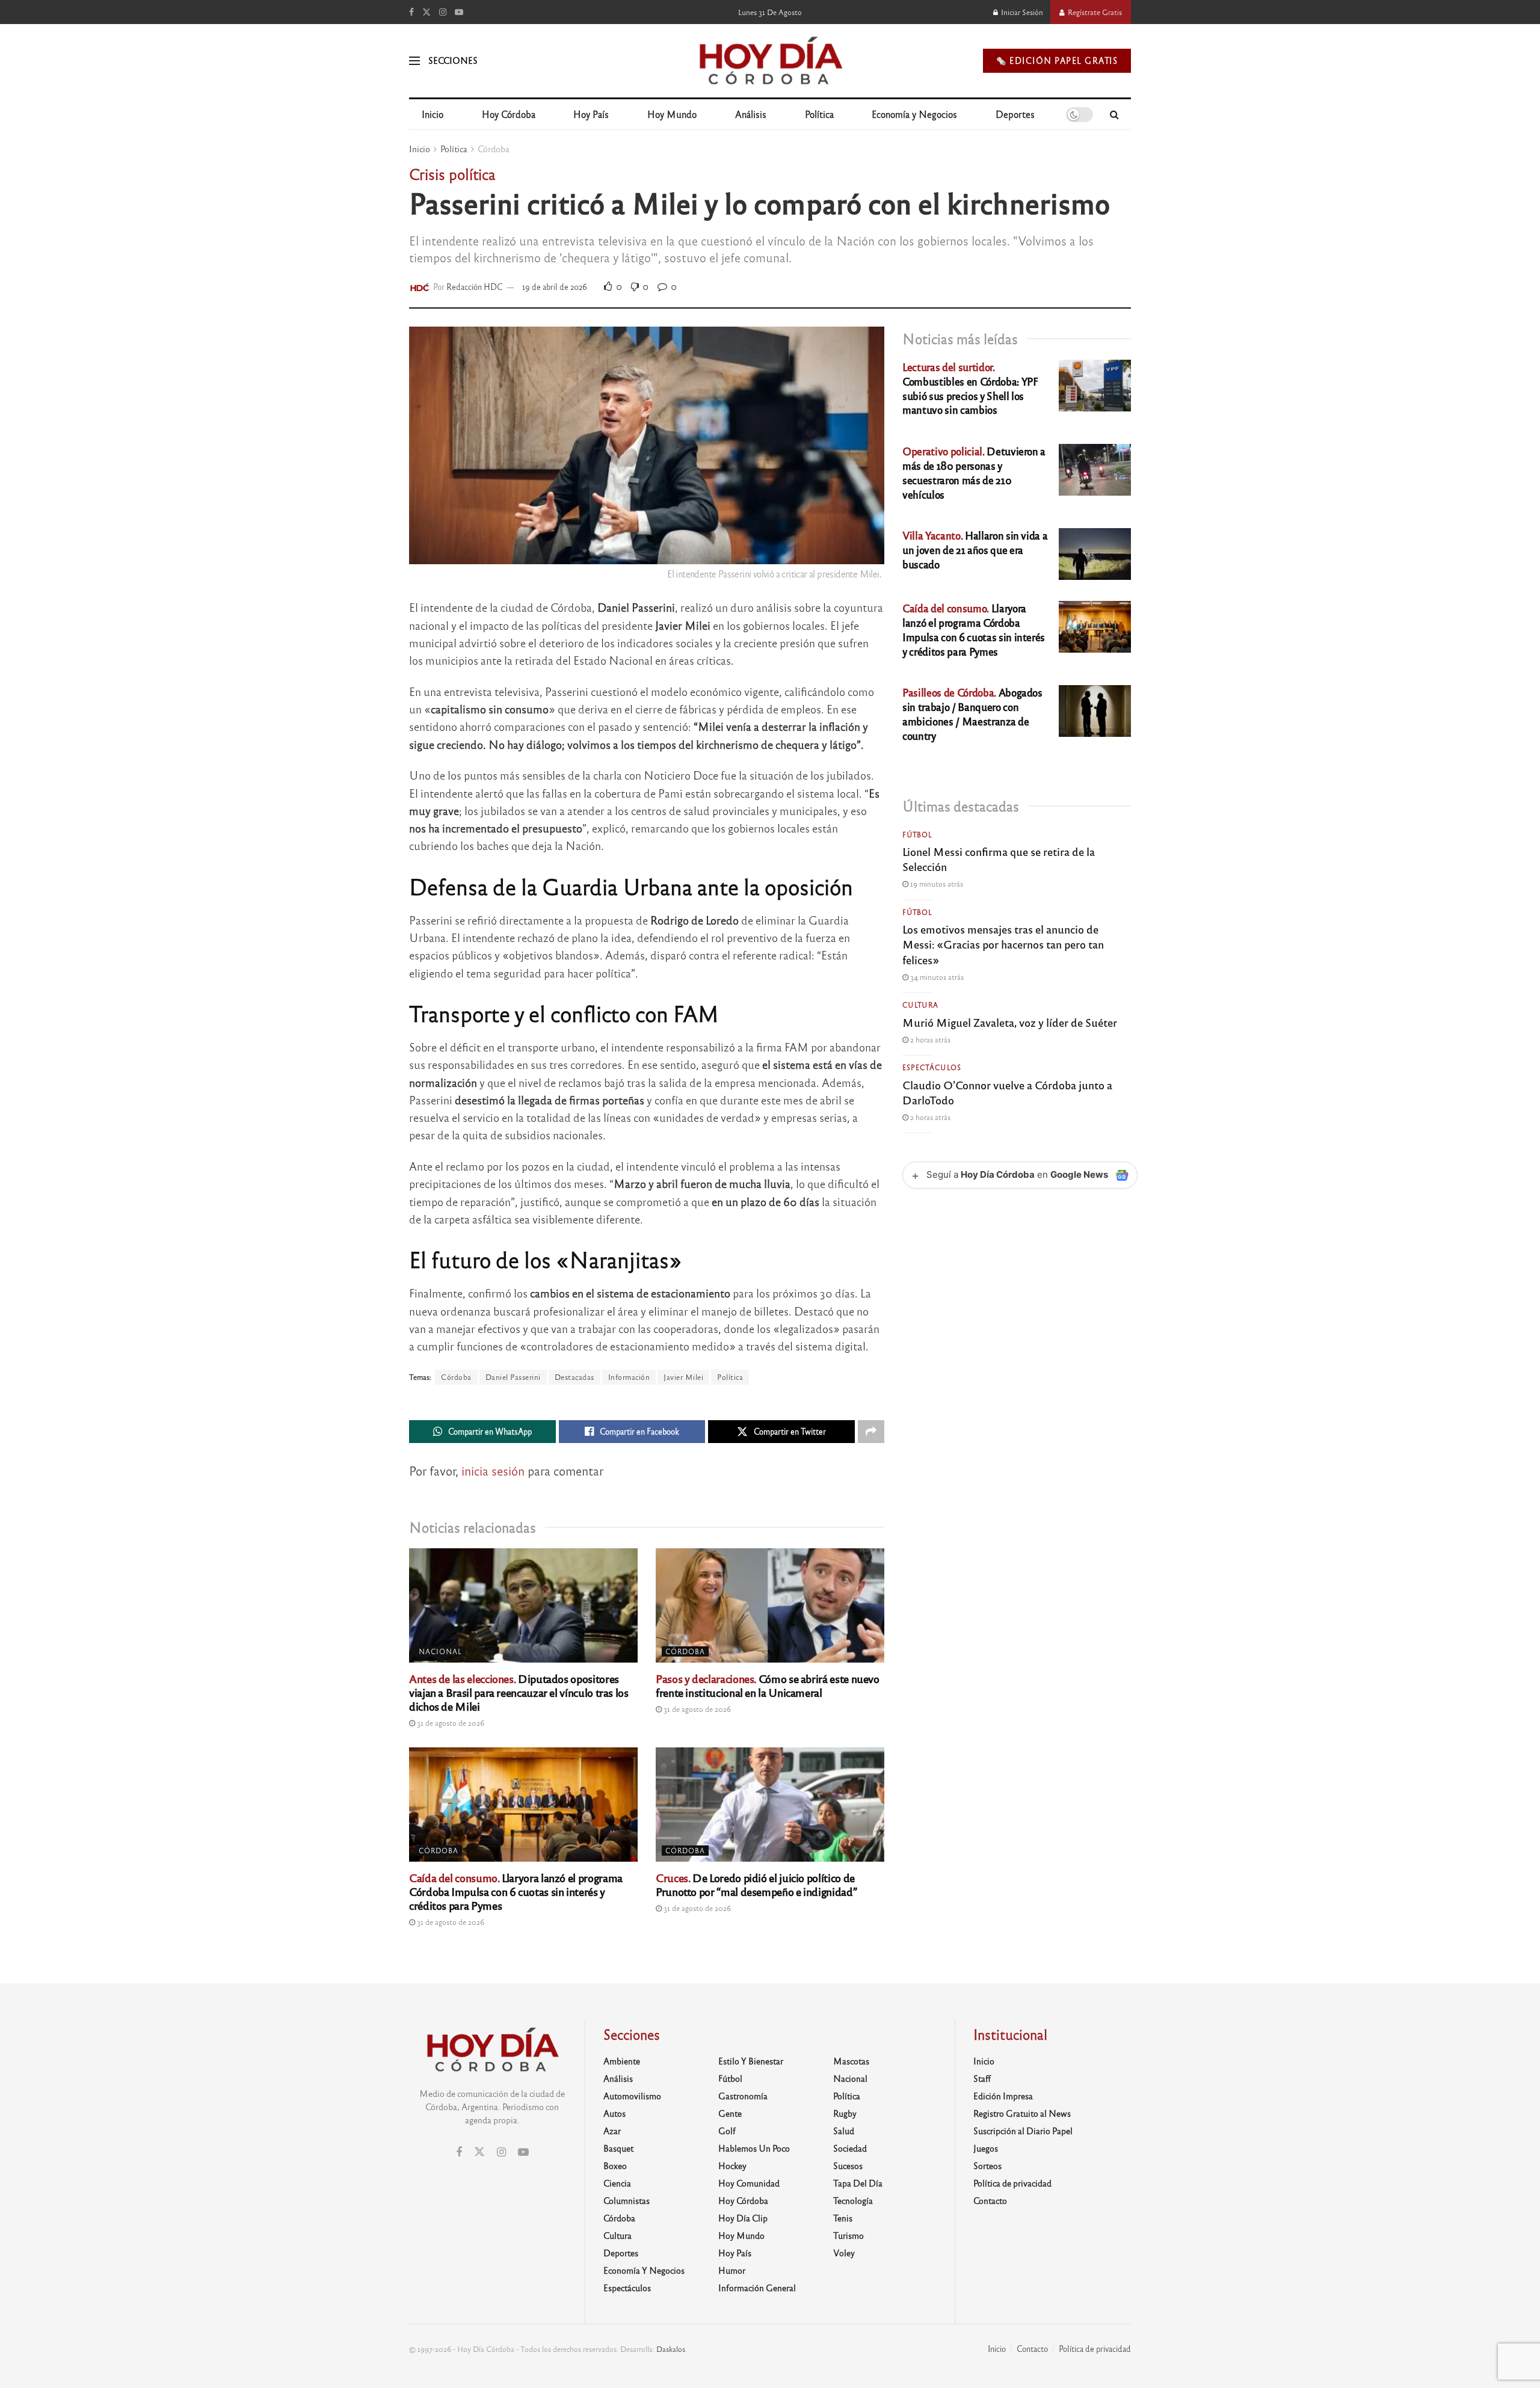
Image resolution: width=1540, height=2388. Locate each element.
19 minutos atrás (936, 884)
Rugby (845, 2113)
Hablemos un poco (754, 2148)
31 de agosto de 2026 (450, 1723)
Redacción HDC (475, 287)
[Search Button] (1114, 114)
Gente (730, 2113)
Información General (757, 2288)
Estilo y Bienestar (751, 2061)
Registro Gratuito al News (1022, 2113)
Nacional (440, 1651)
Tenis (843, 2218)
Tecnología (853, 2200)
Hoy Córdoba (509, 114)
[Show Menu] (414, 61)
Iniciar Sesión (1021, 12)
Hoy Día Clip (743, 2218)
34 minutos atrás (936, 977)
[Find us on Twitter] (427, 12)
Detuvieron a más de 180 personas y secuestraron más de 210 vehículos (974, 472)
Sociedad (850, 2148)
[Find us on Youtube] (459, 12)
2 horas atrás (929, 1039)
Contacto (990, 2200)
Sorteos (987, 2165)
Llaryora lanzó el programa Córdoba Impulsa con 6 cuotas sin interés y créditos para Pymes (516, 1891)
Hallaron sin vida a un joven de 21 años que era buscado (975, 549)
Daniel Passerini (513, 1377)
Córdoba (494, 149)
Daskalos (671, 2349)
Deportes (1015, 114)
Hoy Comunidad (749, 2183)
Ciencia (617, 2183)
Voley (844, 2253)
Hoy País (591, 114)
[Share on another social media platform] (871, 1432)
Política (819, 114)
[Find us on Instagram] (443, 12)
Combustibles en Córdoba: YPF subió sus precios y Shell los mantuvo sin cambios (970, 388)
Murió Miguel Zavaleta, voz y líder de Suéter (1010, 1022)
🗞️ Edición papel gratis (1057, 60)
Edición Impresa (1003, 2096)
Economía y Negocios (914, 114)
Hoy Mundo (672, 114)
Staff (982, 2078)
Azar (612, 2131)
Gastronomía (743, 2096)
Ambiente (622, 2061)
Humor (732, 2270)
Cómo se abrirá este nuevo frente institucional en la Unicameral (768, 1685)
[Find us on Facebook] (411, 12)
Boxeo (615, 2165)
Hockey (732, 2165)
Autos (614, 2113)
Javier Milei (683, 1377)
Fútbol (917, 834)
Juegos (986, 2148)
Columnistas (627, 2200)
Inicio (433, 114)
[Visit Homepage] (770, 61)
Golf (727, 2131)
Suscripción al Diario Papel (1023, 2131)
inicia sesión (493, 1470)
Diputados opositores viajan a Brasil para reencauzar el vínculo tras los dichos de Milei (519, 1692)
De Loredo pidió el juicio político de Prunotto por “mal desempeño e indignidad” (756, 1884)
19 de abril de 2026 (555, 287)
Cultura (920, 1005)
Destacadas (574, 1377)
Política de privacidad (1012, 2183)
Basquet (618, 2148)
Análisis (751, 114)
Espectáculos (932, 1067)
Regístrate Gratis (1094, 12)
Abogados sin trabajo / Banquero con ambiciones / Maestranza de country (972, 713)
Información (629, 1377)
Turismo (849, 2235)
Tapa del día (858, 2183)
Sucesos (848, 2165)
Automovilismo (632, 2096)
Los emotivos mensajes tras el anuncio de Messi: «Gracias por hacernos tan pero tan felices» (1003, 944)
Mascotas (851, 2061)
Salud (844, 2131)
